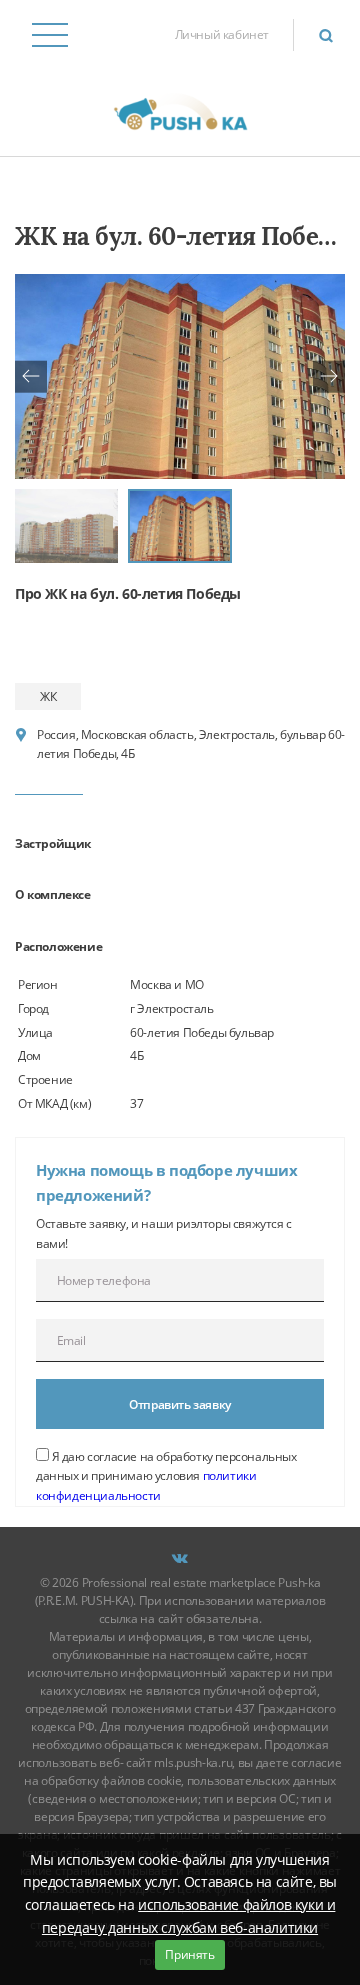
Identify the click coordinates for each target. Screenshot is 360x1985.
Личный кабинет (222, 34)
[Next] (329, 376)
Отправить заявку (180, 1404)
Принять (189, 1954)
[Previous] (31, 376)
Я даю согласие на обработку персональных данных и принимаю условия (166, 1476)
